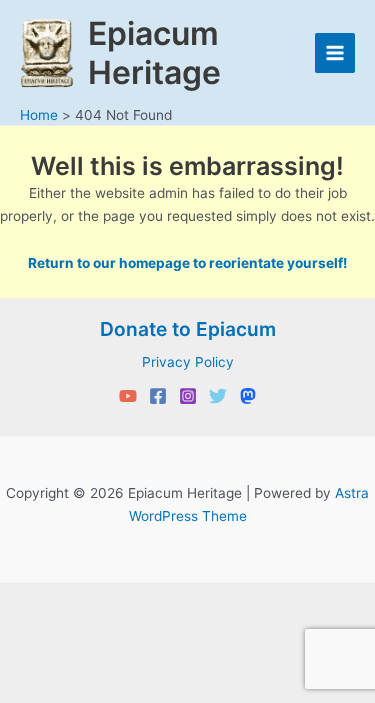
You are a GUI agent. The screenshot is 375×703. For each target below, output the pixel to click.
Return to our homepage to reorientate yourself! (187, 263)
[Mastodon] (248, 396)
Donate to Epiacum (188, 329)
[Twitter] (218, 396)
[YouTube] (128, 396)
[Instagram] (188, 396)
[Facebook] (158, 396)
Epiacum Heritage (154, 53)
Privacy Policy (188, 362)
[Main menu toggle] (335, 53)
